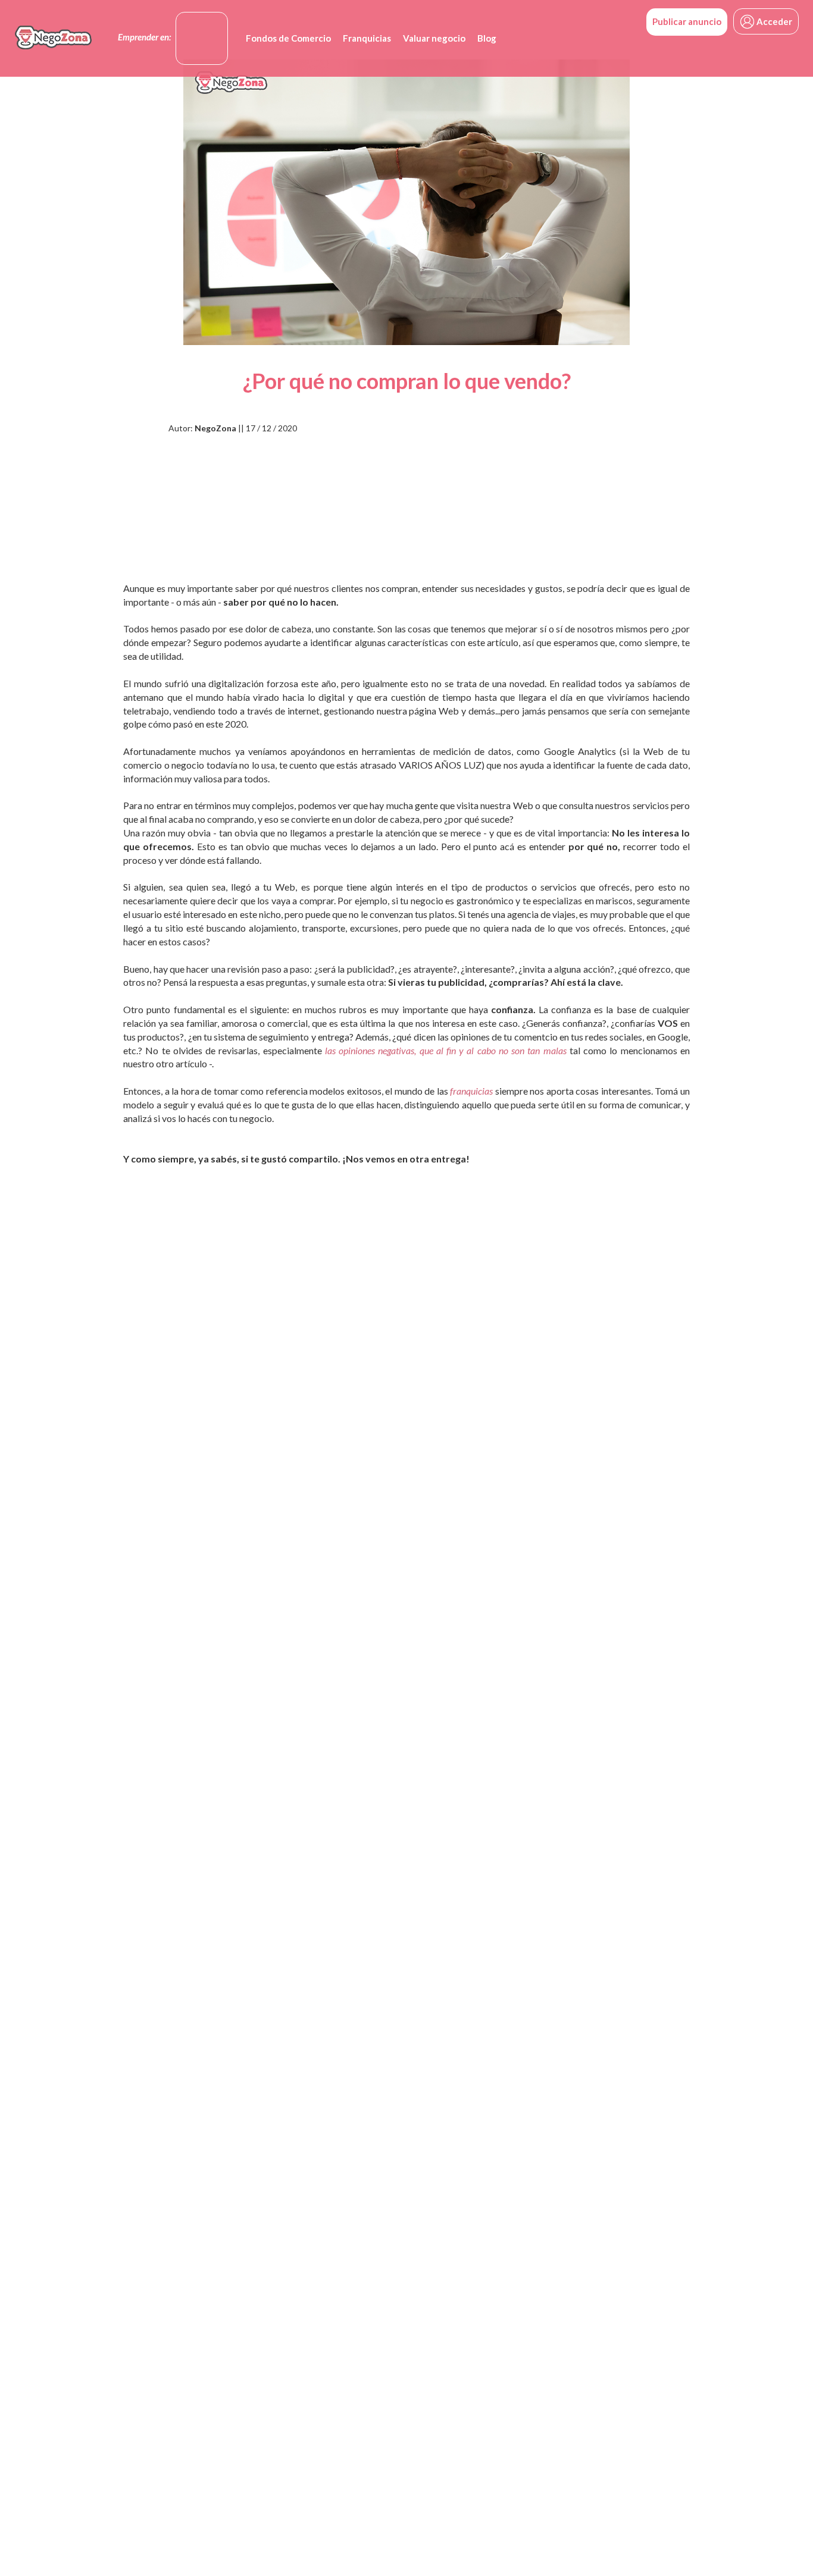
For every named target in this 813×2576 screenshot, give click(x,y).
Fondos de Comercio (288, 38)
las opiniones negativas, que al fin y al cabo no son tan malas (446, 1050)
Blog (487, 38)
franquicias (471, 1091)
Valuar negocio (434, 38)
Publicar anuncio (687, 21)
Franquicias (367, 38)
